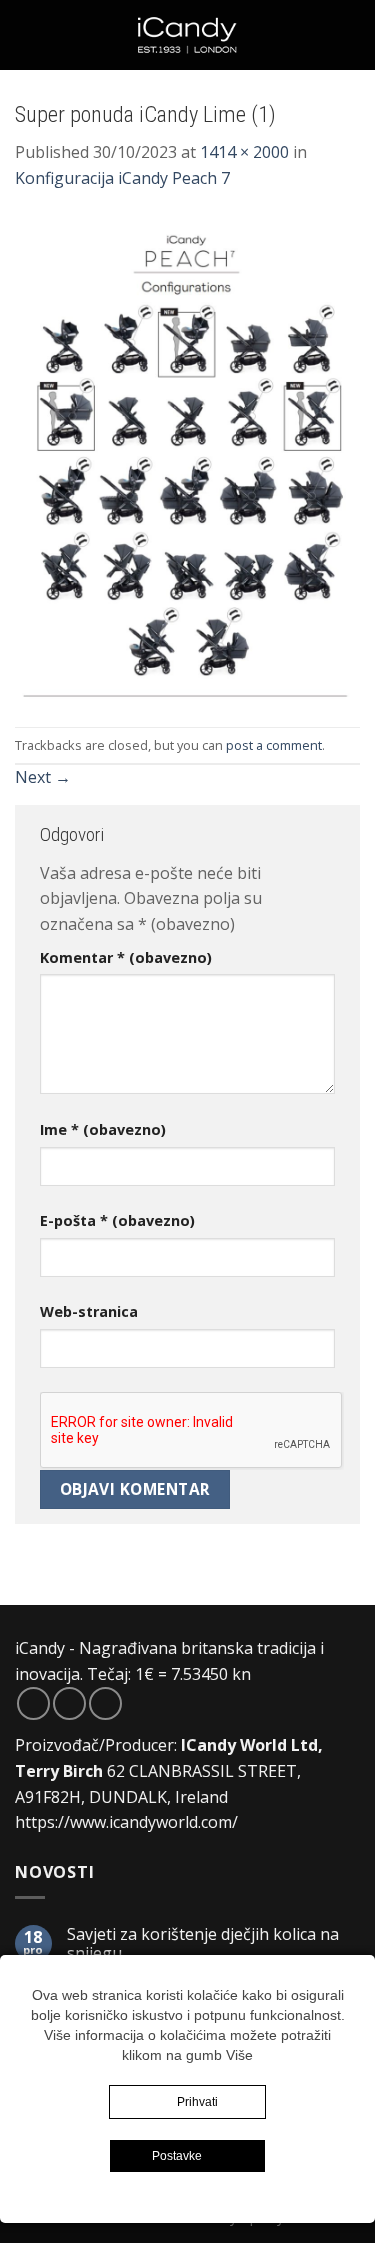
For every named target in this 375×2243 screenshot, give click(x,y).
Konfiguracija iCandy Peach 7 (122, 178)
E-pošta (117, 1220)
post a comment (274, 745)
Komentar (126, 957)
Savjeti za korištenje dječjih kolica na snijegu (203, 1944)
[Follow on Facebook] (33, 1703)
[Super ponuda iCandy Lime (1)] (187, 458)
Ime (103, 1129)
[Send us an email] (105, 1703)
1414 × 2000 (244, 152)
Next (43, 777)
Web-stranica (89, 1311)
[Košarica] (350, 35)
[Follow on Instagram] (69, 1703)
